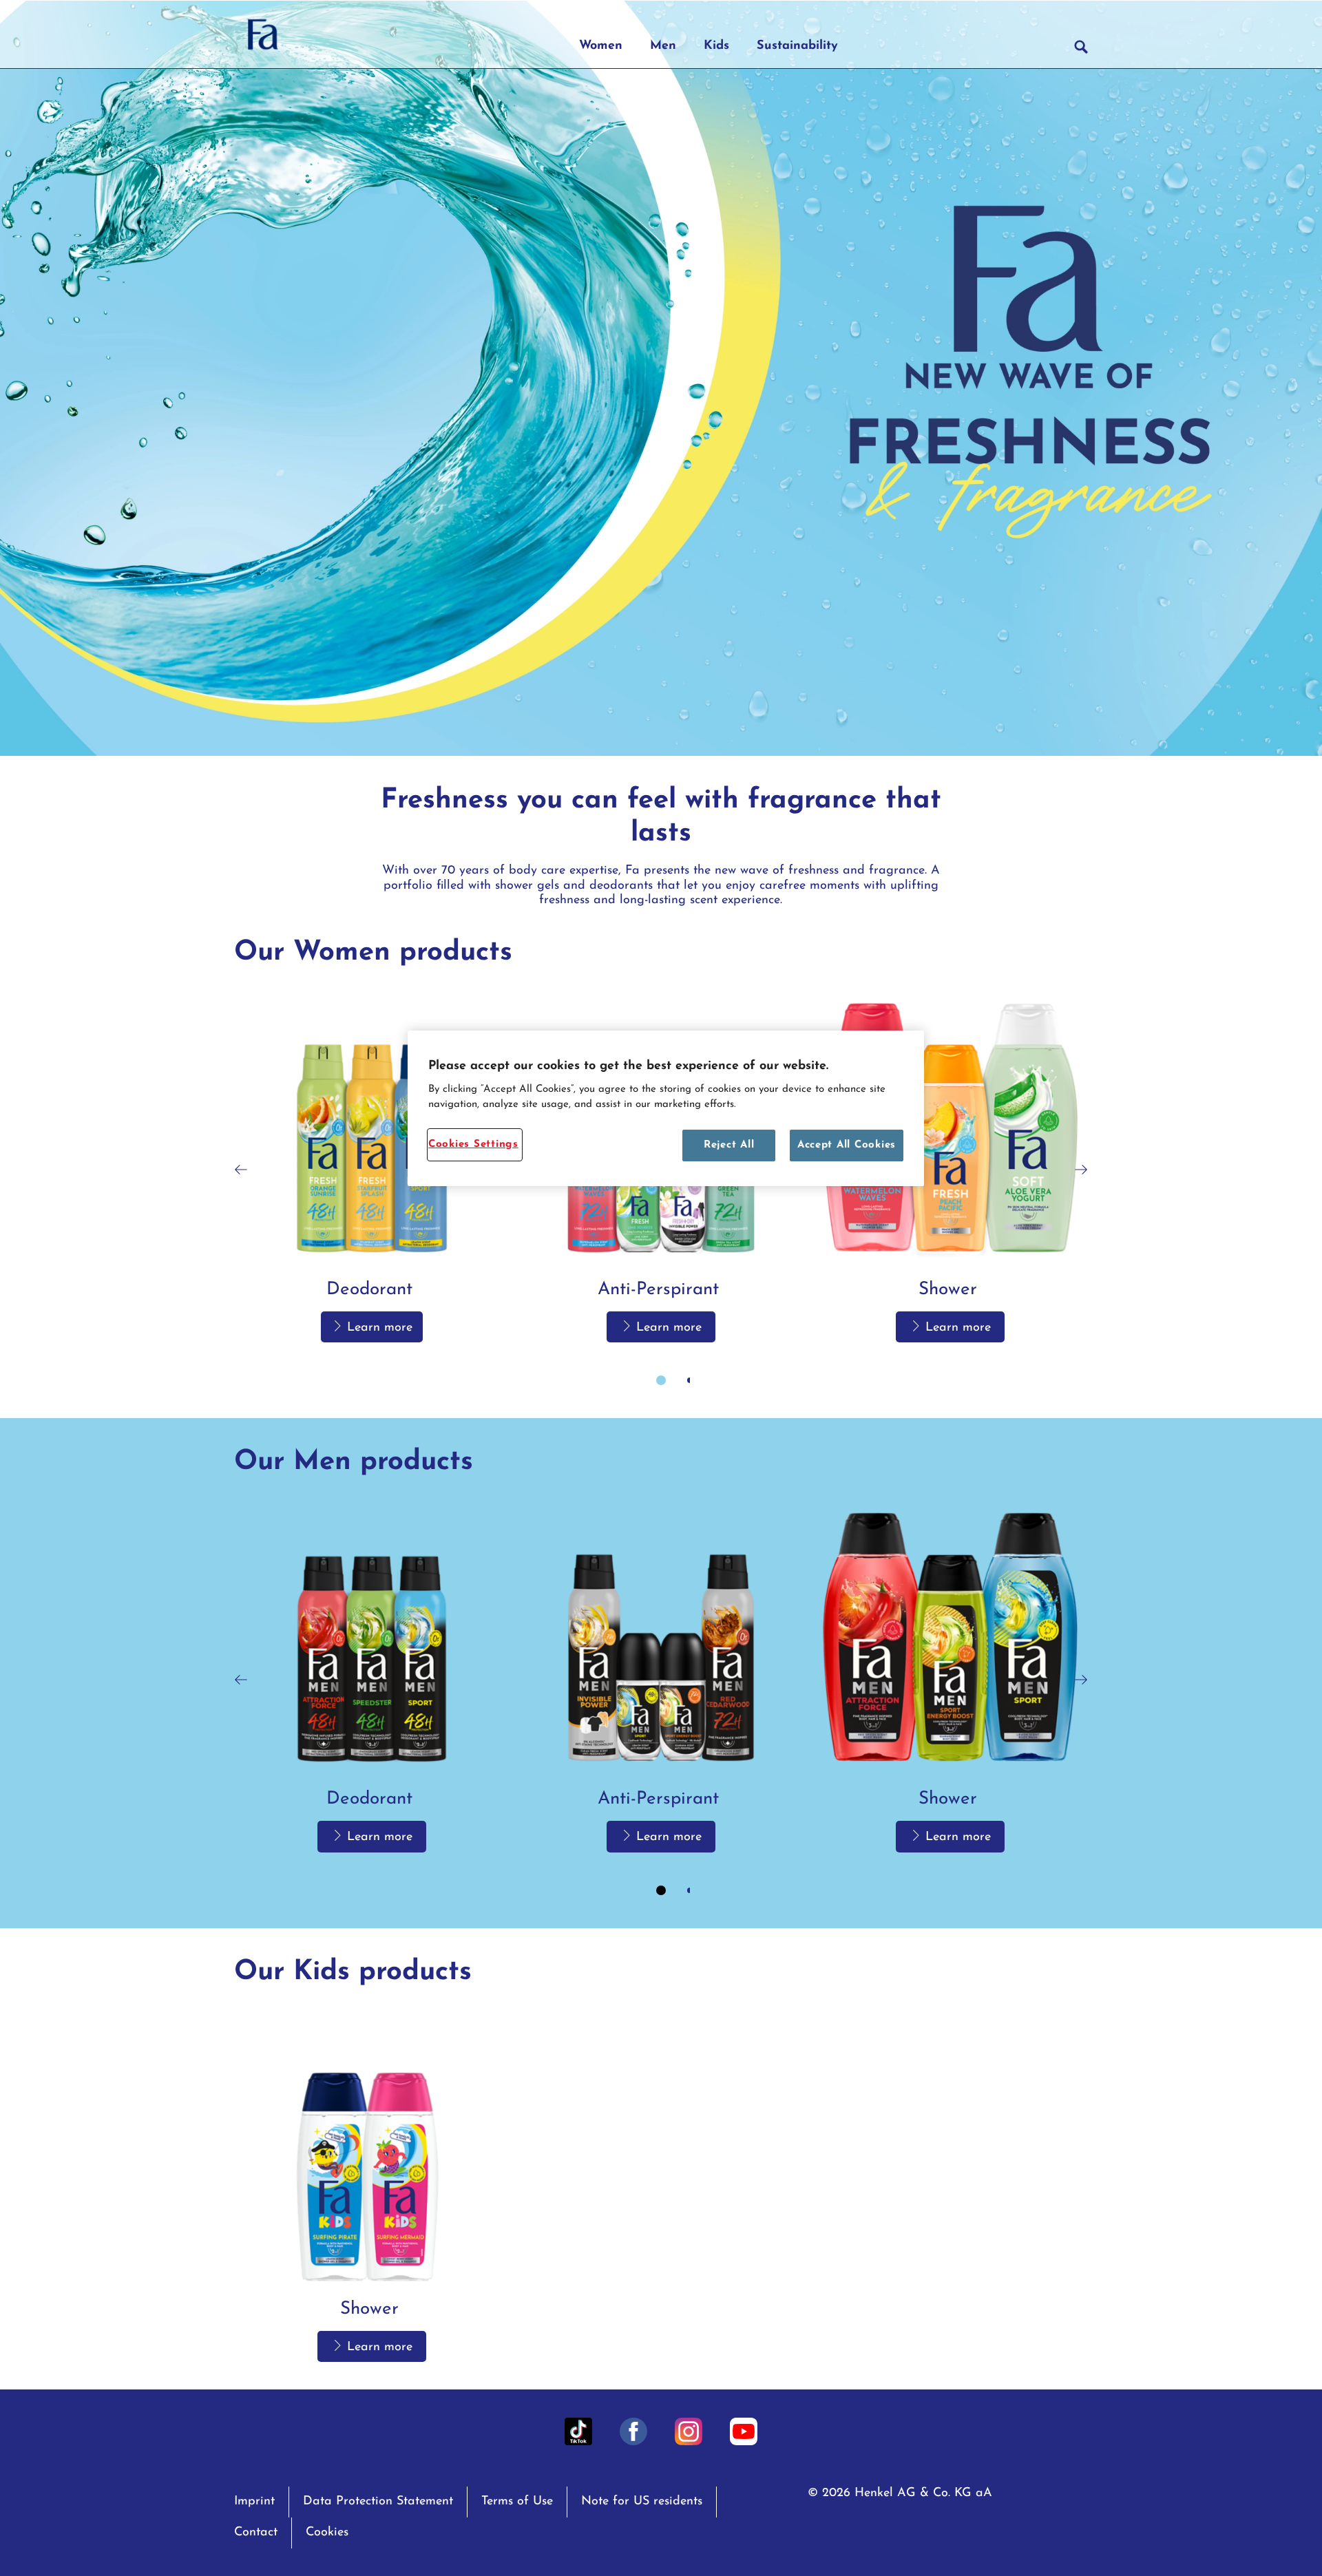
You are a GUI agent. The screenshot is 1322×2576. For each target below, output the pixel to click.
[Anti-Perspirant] (661, 1679)
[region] (666, 1109)
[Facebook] (633, 2431)
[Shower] (950, 1170)
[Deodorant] (372, 1170)
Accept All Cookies (847, 1145)
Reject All (729, 1145)
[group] (661, 1194)
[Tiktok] (578, 2431)
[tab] (661, 1380)
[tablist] (661, 1380)
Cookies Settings (473, 1144)
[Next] (1081, 1170)
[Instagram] (689, 2431)
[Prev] (241, 1170)
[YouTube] (744, 2431)
